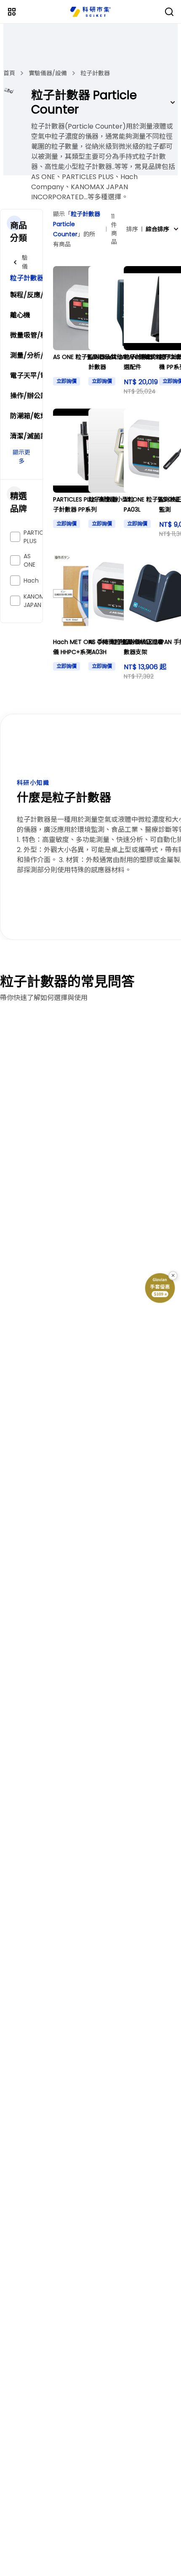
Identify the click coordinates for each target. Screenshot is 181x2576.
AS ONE (29, 560)
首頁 (9, 73)
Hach (31, 581)
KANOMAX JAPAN (38, 601)
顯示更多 (21, 457)
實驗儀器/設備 (48, 73)
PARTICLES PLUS (38, 537)
